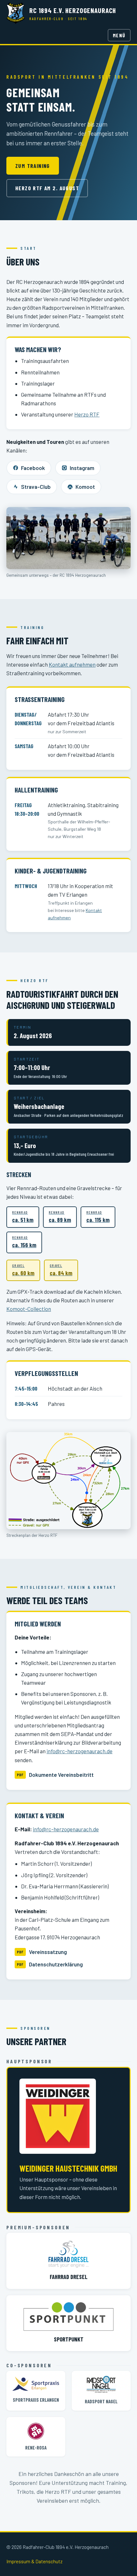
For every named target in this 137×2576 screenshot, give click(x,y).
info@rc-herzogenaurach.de (79, 1751)
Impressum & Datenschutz (34, 2561)
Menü (119, 35)
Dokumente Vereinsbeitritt (61, 1775)
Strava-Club (36, 487)
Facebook (33, 468)
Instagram (82, 468)
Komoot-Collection (29, 1309)
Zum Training (33, 166)
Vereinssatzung (48, 1952)
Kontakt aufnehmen (72, 664)
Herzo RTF (87, 414)
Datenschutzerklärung (56, 1964)
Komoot (85, 487)
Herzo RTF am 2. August (47, 188)
